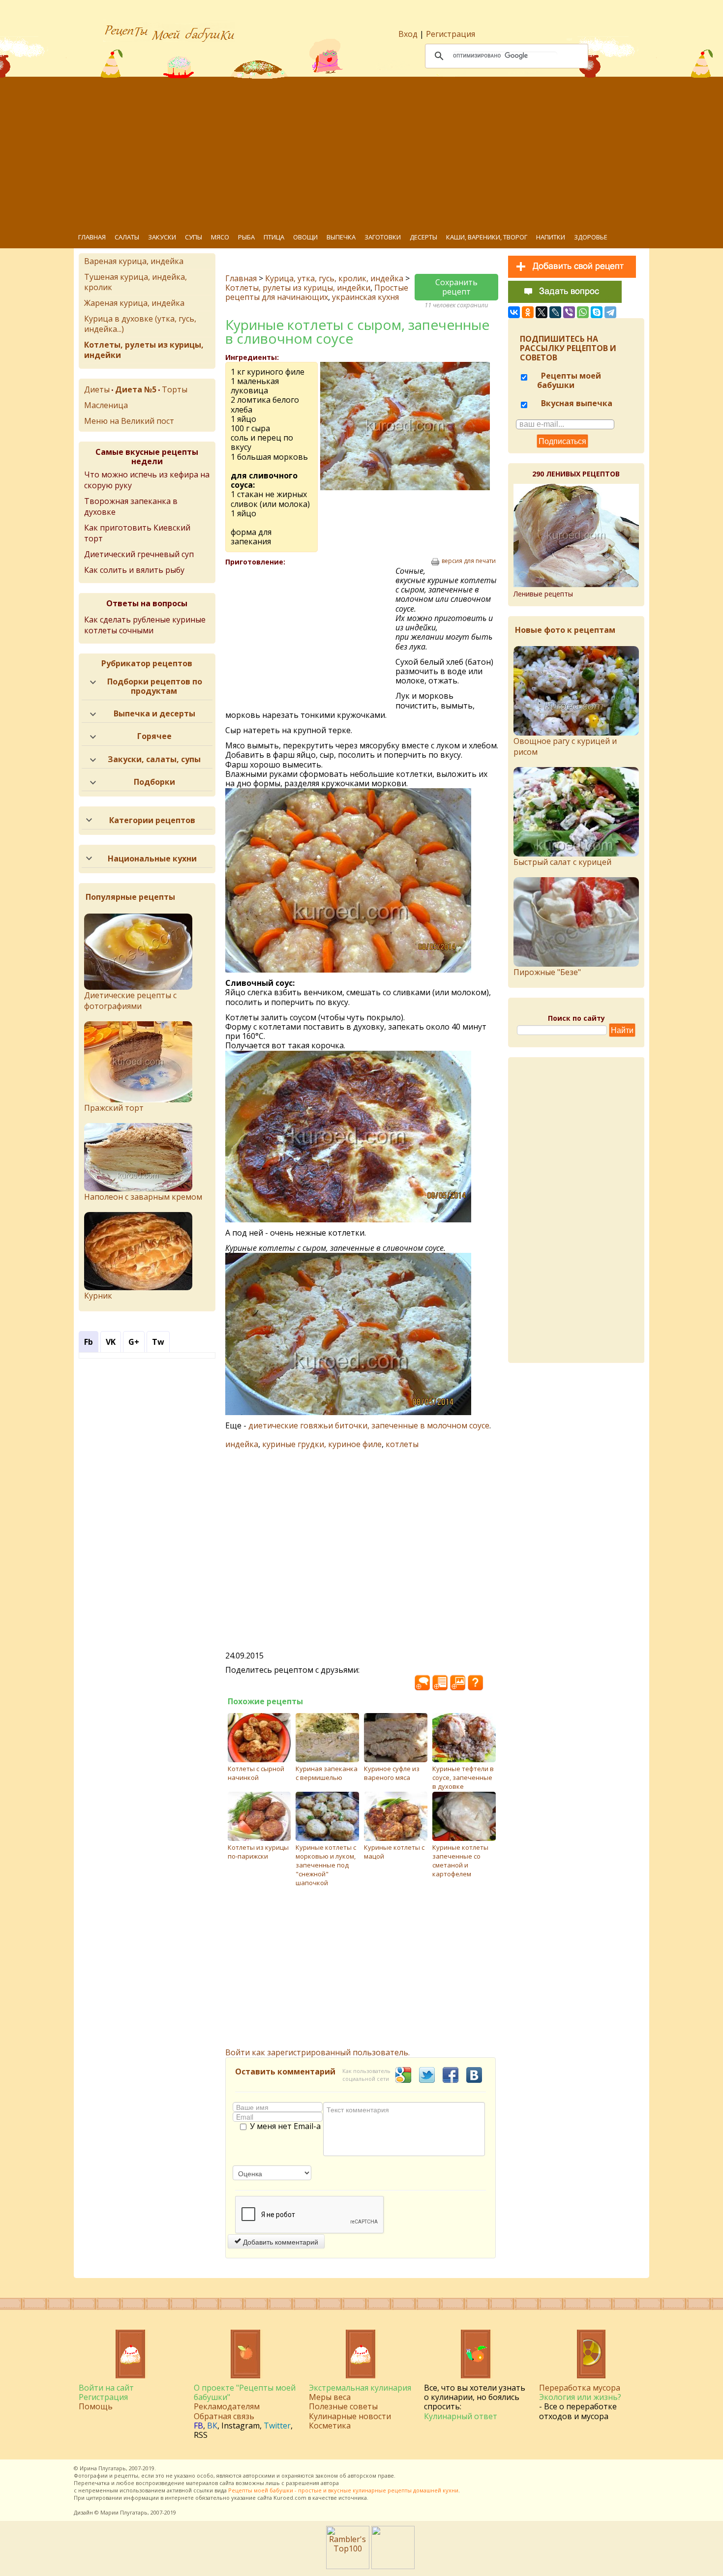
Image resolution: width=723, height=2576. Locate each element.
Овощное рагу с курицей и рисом (565, 746)
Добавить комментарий (280, 2242)
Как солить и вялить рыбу (134, 570)
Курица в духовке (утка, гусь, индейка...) (140, 324)
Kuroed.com (290, 2498)
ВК (212, 2426)
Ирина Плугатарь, (104, 2468)
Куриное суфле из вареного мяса (392, 1773)
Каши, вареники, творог (487, 237)
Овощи (305, 237)
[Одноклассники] (528, 312)
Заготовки (383, 237)
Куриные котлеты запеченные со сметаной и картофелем (460, 1861)
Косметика (330, 2426)
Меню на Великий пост (129, 421)
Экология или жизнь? (580, 2397)
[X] (542, 312)
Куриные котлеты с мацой (394, 1852)
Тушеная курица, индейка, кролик (136, 282)
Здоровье (591, 237)
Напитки (551, 237)
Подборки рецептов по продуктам (155, 686)
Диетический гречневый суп (139, 554)
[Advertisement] (369, 152)
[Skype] (597, 312)
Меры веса (330, 2397)
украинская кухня (365, 297)
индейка (242, 1444)
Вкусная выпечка (576, 403)
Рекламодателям (227, 2406)
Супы (194, 237)
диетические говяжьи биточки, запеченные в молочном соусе (369, 1425)
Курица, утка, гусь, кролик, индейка (334, 278)
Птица (274, 237)
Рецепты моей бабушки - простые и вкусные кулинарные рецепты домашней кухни (343, 2490)
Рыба (246, 237)
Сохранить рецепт (456, 287)
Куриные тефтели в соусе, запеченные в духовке (463, 1777)
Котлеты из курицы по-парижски (258, 1852)
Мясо (220, 237)
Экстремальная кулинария (360, 2388)
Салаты (127, 237)
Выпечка (341, 237)
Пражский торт (114, 1108)
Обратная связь (224, 2416)
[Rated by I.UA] (393, 2566)
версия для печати (469, 561)
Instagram (241, 2426)
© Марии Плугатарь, (122, 2512)
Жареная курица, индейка (134, 303)
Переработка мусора (580, 2388)
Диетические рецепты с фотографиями (130, 1001)
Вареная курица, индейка (134, 261)
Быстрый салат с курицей (562, 862)
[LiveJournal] (555, 312)
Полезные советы (343, 2406)
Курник (98, 1296)
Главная (92, 237)
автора (330, 2483)
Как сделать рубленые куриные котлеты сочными (145, 625)
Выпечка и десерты (154, 713)
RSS (201, 2435)
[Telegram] (610, 312)
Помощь (96, 2406)
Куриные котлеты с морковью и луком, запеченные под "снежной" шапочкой (326, 1865)
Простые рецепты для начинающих (317, 292)
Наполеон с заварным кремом (143, 1197)
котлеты (402, 1444)
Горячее (154, 736)
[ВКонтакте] (514, 312)
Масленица (106, 405)
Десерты (423, 237)
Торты (175, 389)
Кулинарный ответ (461, 2416)
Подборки (154, 782)
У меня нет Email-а (285, 2127)
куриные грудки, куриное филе (322, 1444)
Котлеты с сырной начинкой (256, 1773)
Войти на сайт (106, 2388)
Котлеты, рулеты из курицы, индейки (298, 288)
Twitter (277, 2426)
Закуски (162, 237)
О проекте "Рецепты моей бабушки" (245, 2392)
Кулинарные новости (350, 2416)
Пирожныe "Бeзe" (547, 972)
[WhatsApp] (583, 312)
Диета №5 (136, 389)
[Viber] (569, 312)
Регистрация (451, 34)
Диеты (97, 389)
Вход (408, 34)
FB (198, 2426)
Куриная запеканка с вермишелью (327, 1773)
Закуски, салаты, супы (154, 759)
